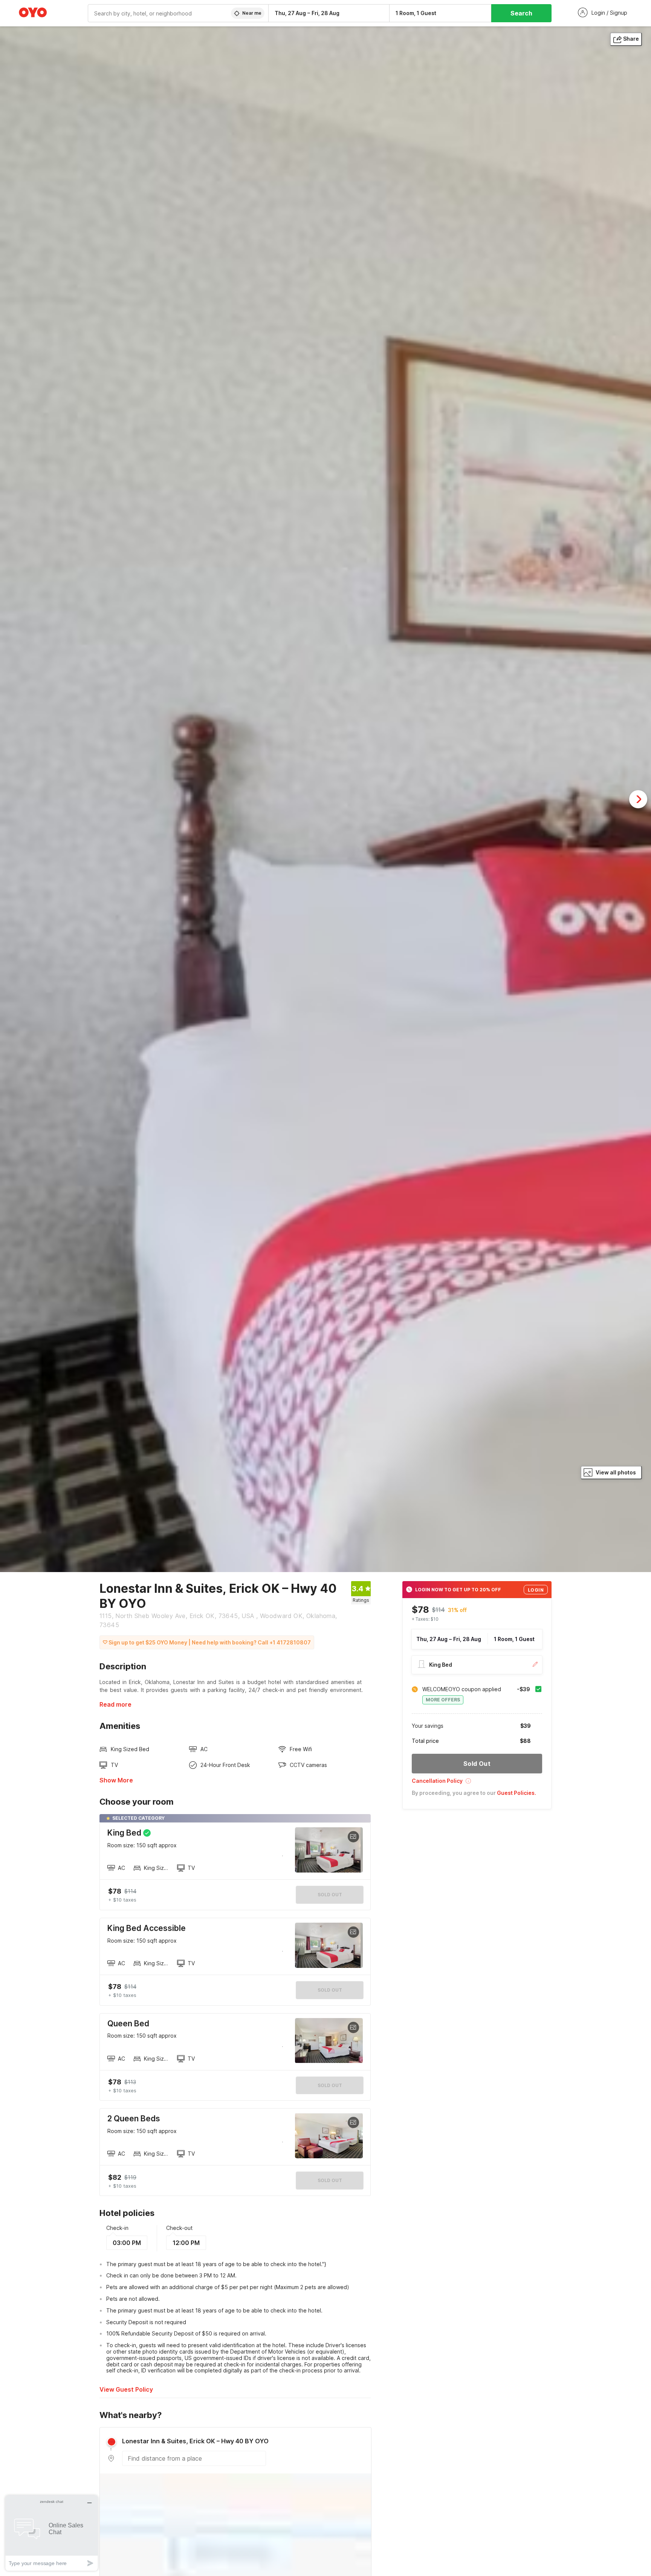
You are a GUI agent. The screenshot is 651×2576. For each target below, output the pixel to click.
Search (521, 13)
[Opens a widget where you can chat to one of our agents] (52, 2533)
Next (638, 799)
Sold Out (330, 1990)
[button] (477, 1783)
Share (631, 39)
